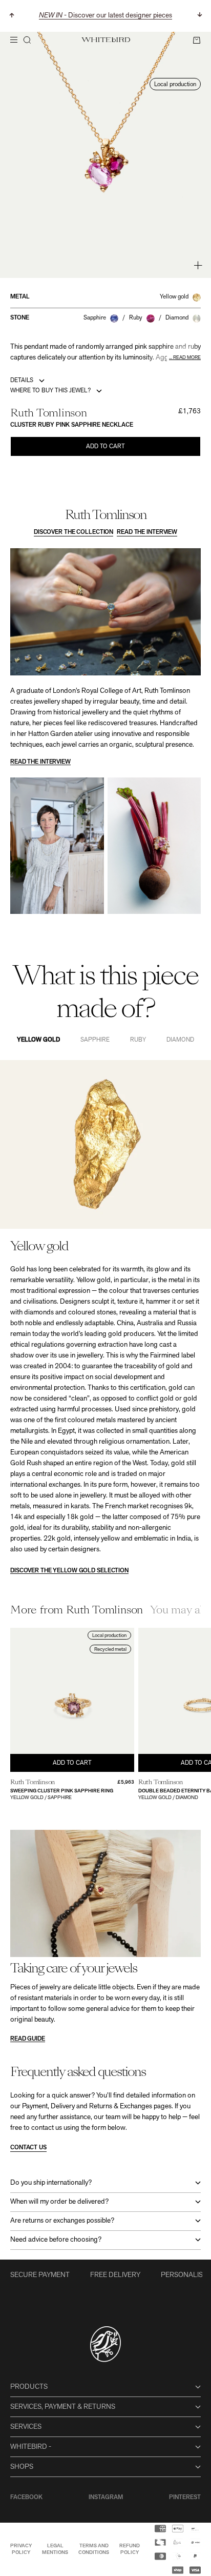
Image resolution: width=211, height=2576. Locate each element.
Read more (187, 358)
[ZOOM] (198, 265)
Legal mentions (55, 2549)
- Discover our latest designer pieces (105, 16)
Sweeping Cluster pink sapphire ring (62, 1791)
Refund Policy (130, 2549)
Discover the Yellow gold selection (69, 1571)
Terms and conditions (94, 2549)
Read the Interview (147, 532)
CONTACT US (28, 2148)
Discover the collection (73, 532)
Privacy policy (21, 2549)
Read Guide (28, 2039)
